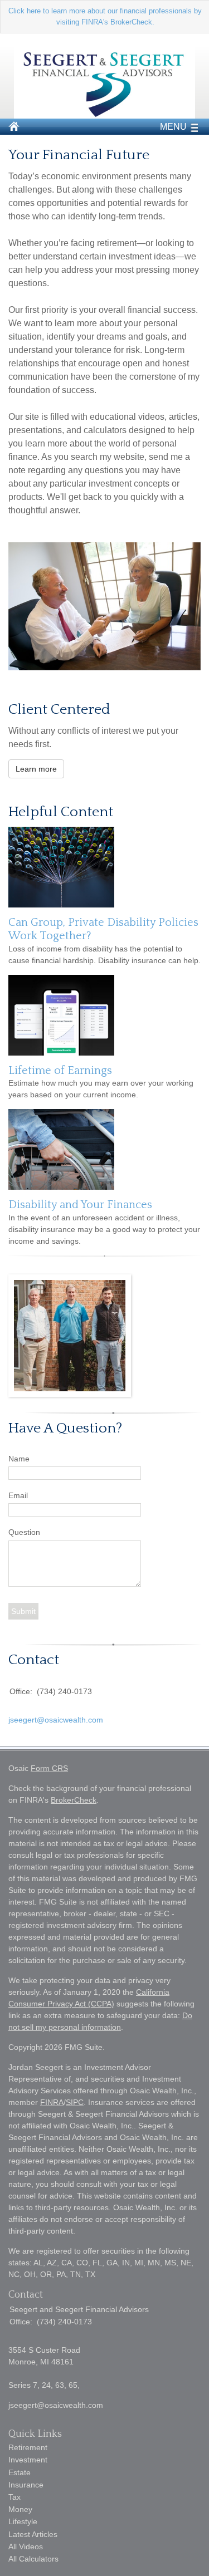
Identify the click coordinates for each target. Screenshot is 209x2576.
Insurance (26, 2485)
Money (20, 2509)
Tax (14, 2497)
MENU (173, 127)
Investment (28, 2460)
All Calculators (33, 2559)
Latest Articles (33, 2534)
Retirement (28, 2447)
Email (18, 1495)
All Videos (26, 2546)
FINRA (52, 2102)
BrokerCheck (74, 1800)
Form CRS (49, 1768)
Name (19, 1459)
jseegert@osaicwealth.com (56, 1720)
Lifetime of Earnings (60, 1071)
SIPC (75, 2102)
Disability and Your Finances (80, 1205)
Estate (20, 2472)
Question (24, 1532)
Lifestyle (23, 2521)
